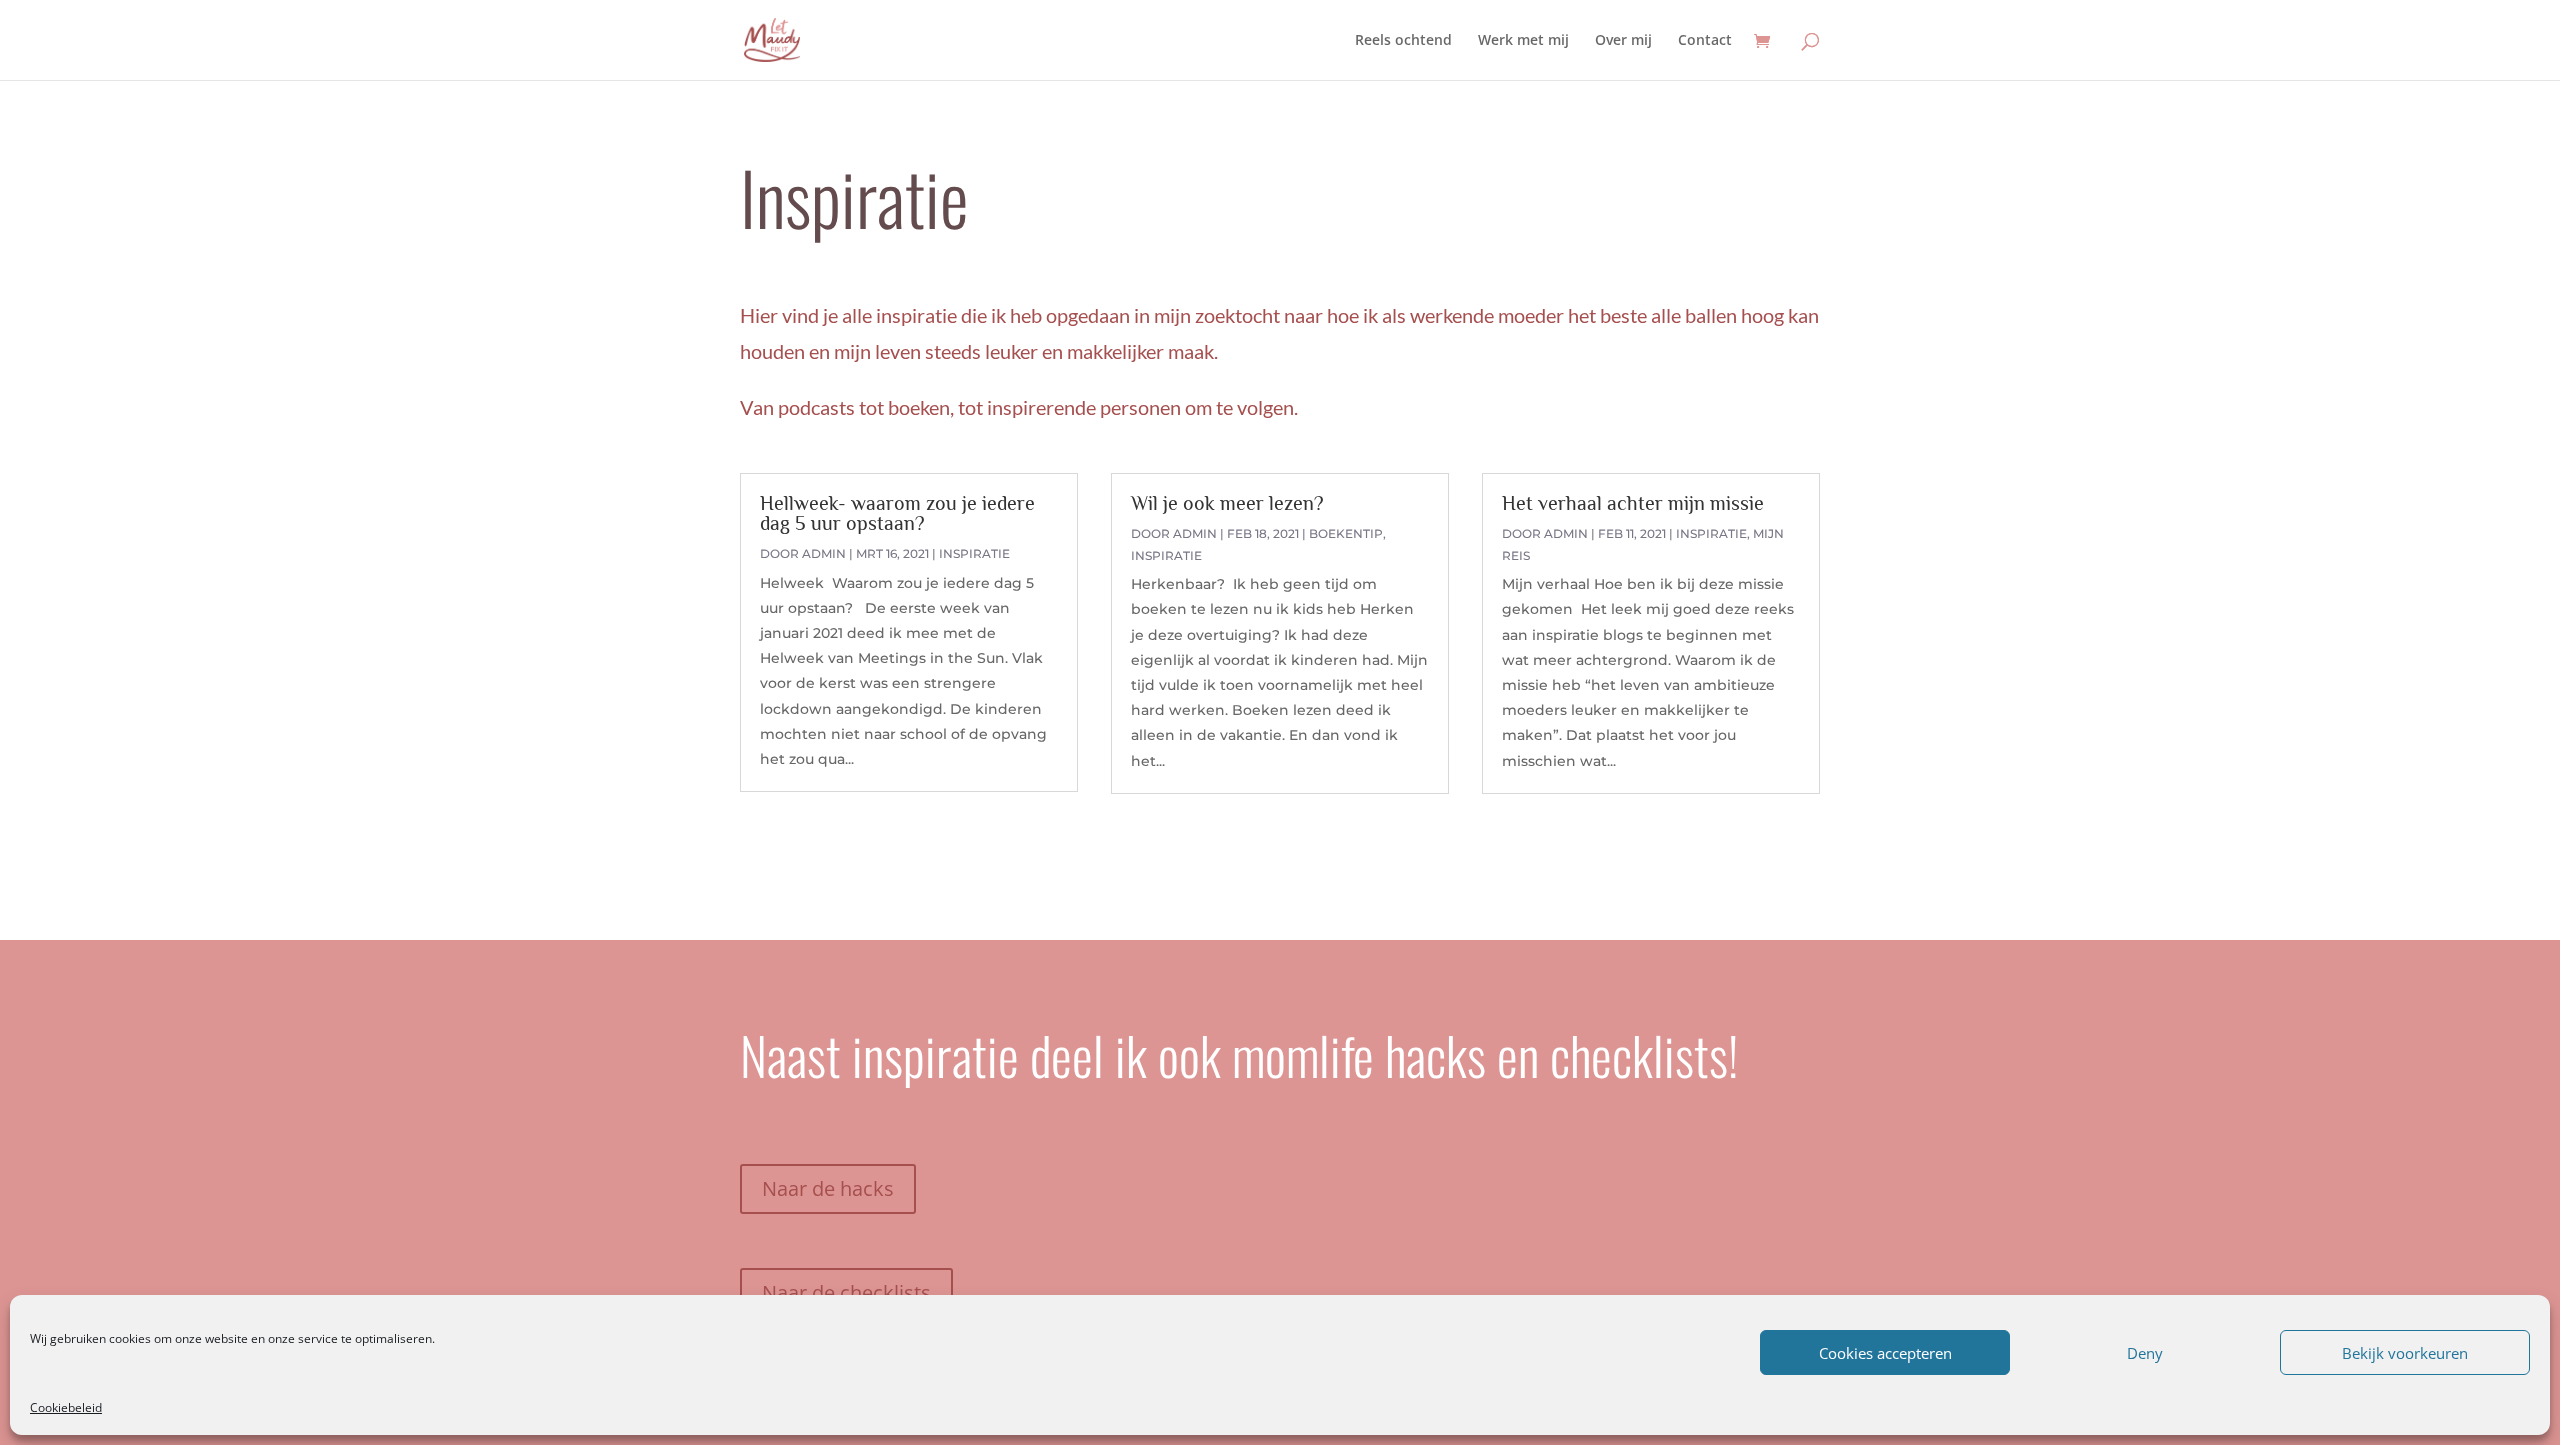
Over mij (1623, 41)
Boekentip (1346, 533)
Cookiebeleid (66, 1407)
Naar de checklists (846, 1292)
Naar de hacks (828, 1188)
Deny (2145, 1353)
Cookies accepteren (1885, 1353)
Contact (1705, 41)
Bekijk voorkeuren (2405, 1353)
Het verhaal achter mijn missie (1633, 503)
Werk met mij (1523, 41)
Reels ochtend (1403, 41)
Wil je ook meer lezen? (1227, 503)
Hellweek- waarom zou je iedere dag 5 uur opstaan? (897, 513)
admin (824, 553)
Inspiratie (974, 553)
